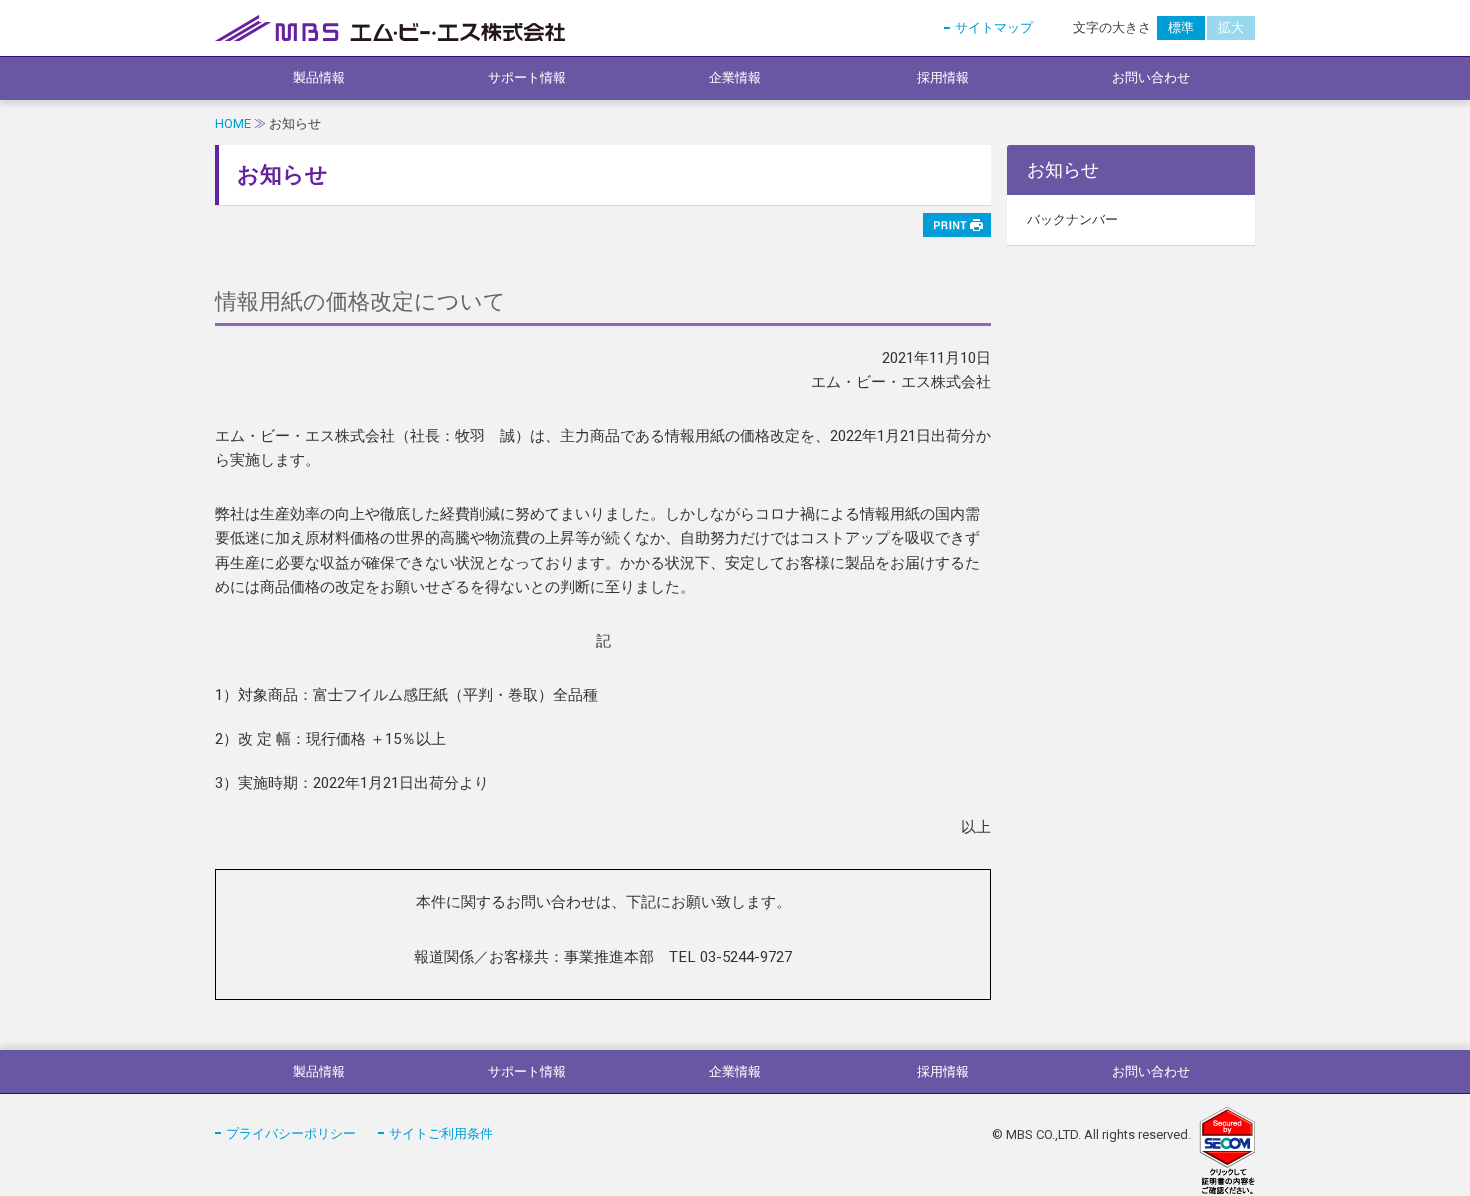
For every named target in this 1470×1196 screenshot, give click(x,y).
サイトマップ (994, 27)
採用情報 (943, 77)
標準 (1181, 27)
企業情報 (735, 77)
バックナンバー (1072, 219)
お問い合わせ (1151, 77)
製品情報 (319, 77)
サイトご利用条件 (441, 1133)
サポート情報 (527, 77)
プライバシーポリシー (291, 1133)
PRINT (957, 225)
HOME (233, 123)
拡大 (1231, 27)
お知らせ (1063, 169)
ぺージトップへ (1225, 1000)
